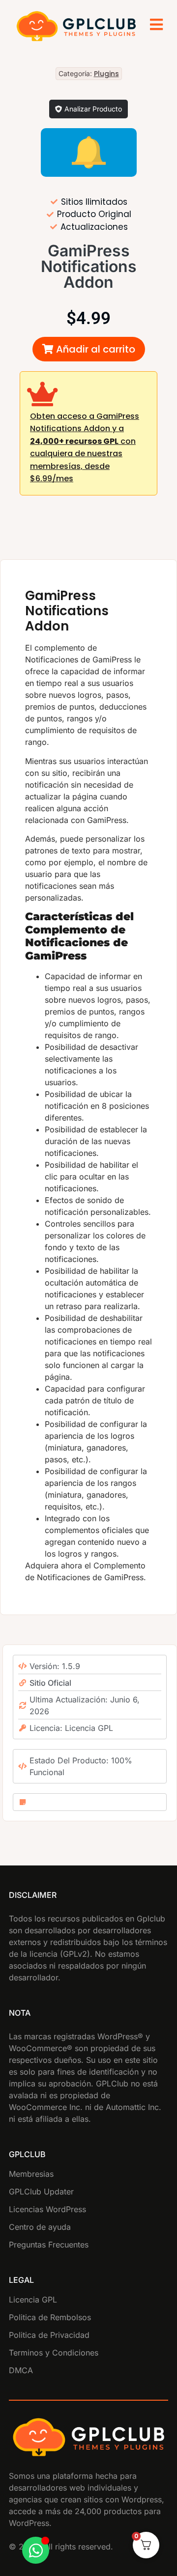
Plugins (106, 74)
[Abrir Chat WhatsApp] (36, 2550)
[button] (89, 349)
